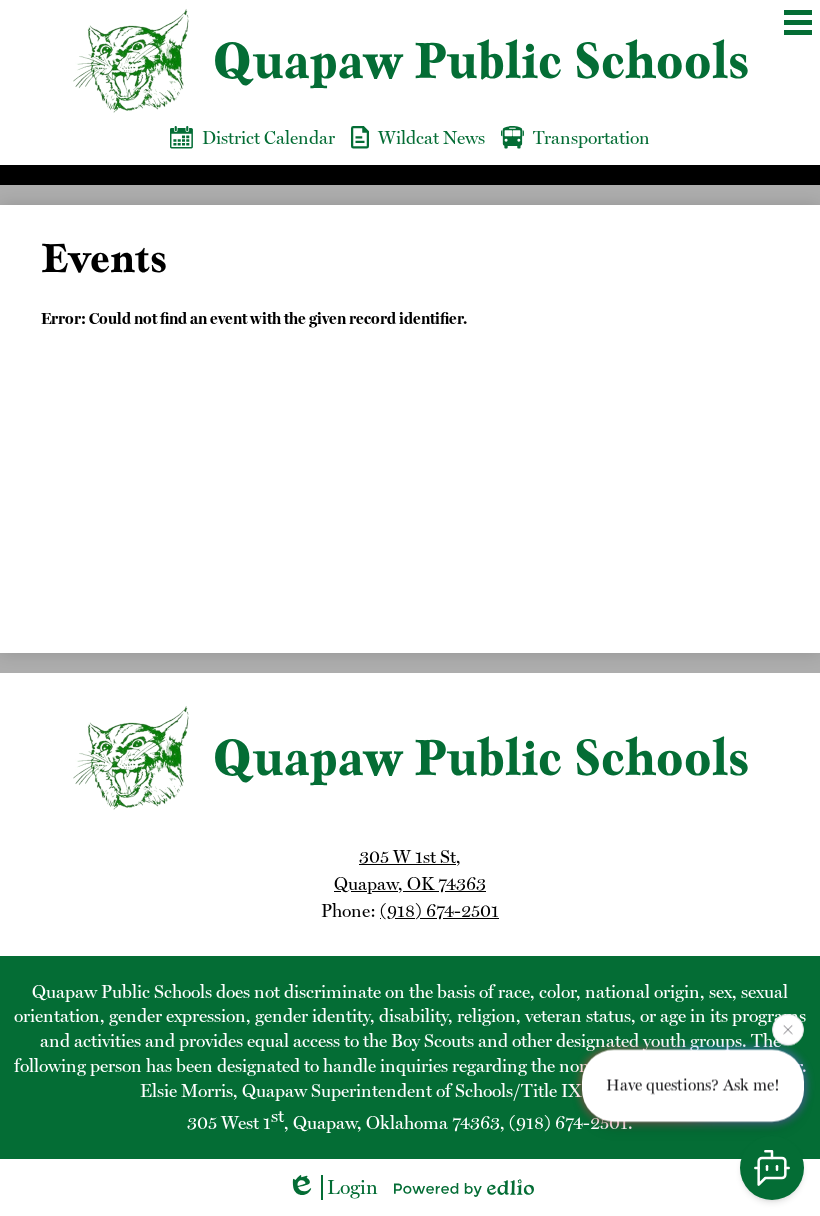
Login (352, 1187)
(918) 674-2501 (439, 910)
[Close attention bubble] (788, 1029)
